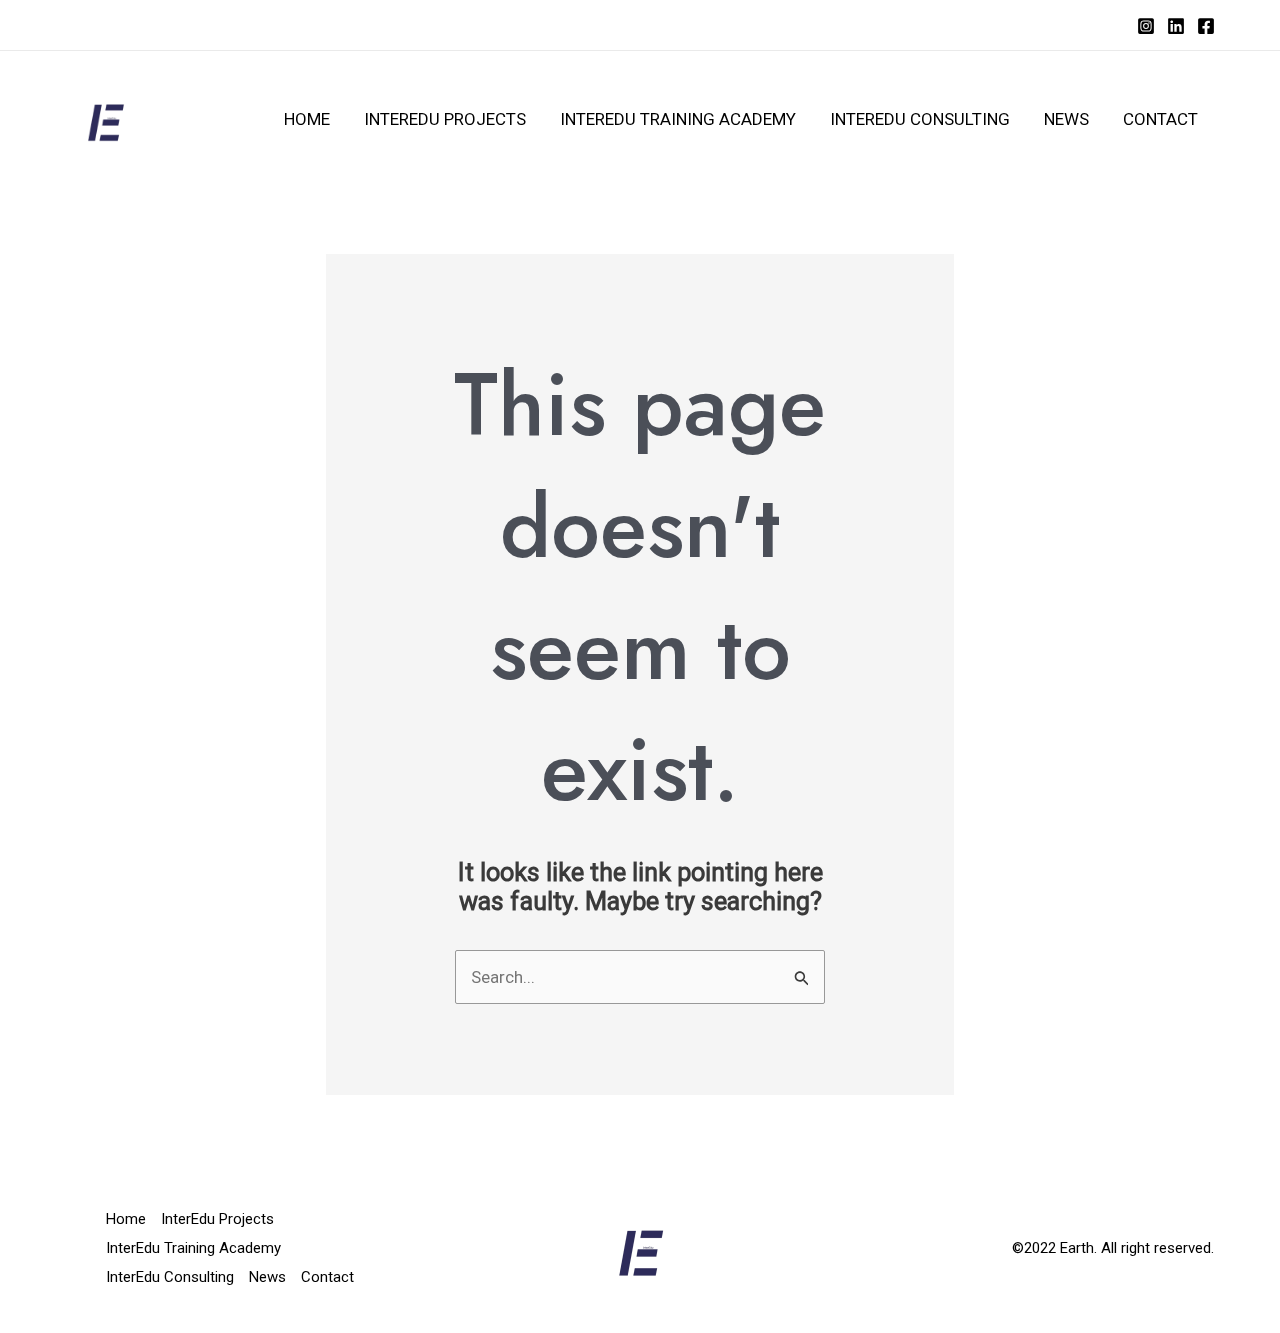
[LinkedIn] (1176, 26)
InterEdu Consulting (920, 119)
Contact (1160, 119)
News (1066, 119)
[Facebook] (1206, 26)
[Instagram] (1146, 26)
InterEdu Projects (445, 119)
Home (307, 119)
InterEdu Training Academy (678, 119)
